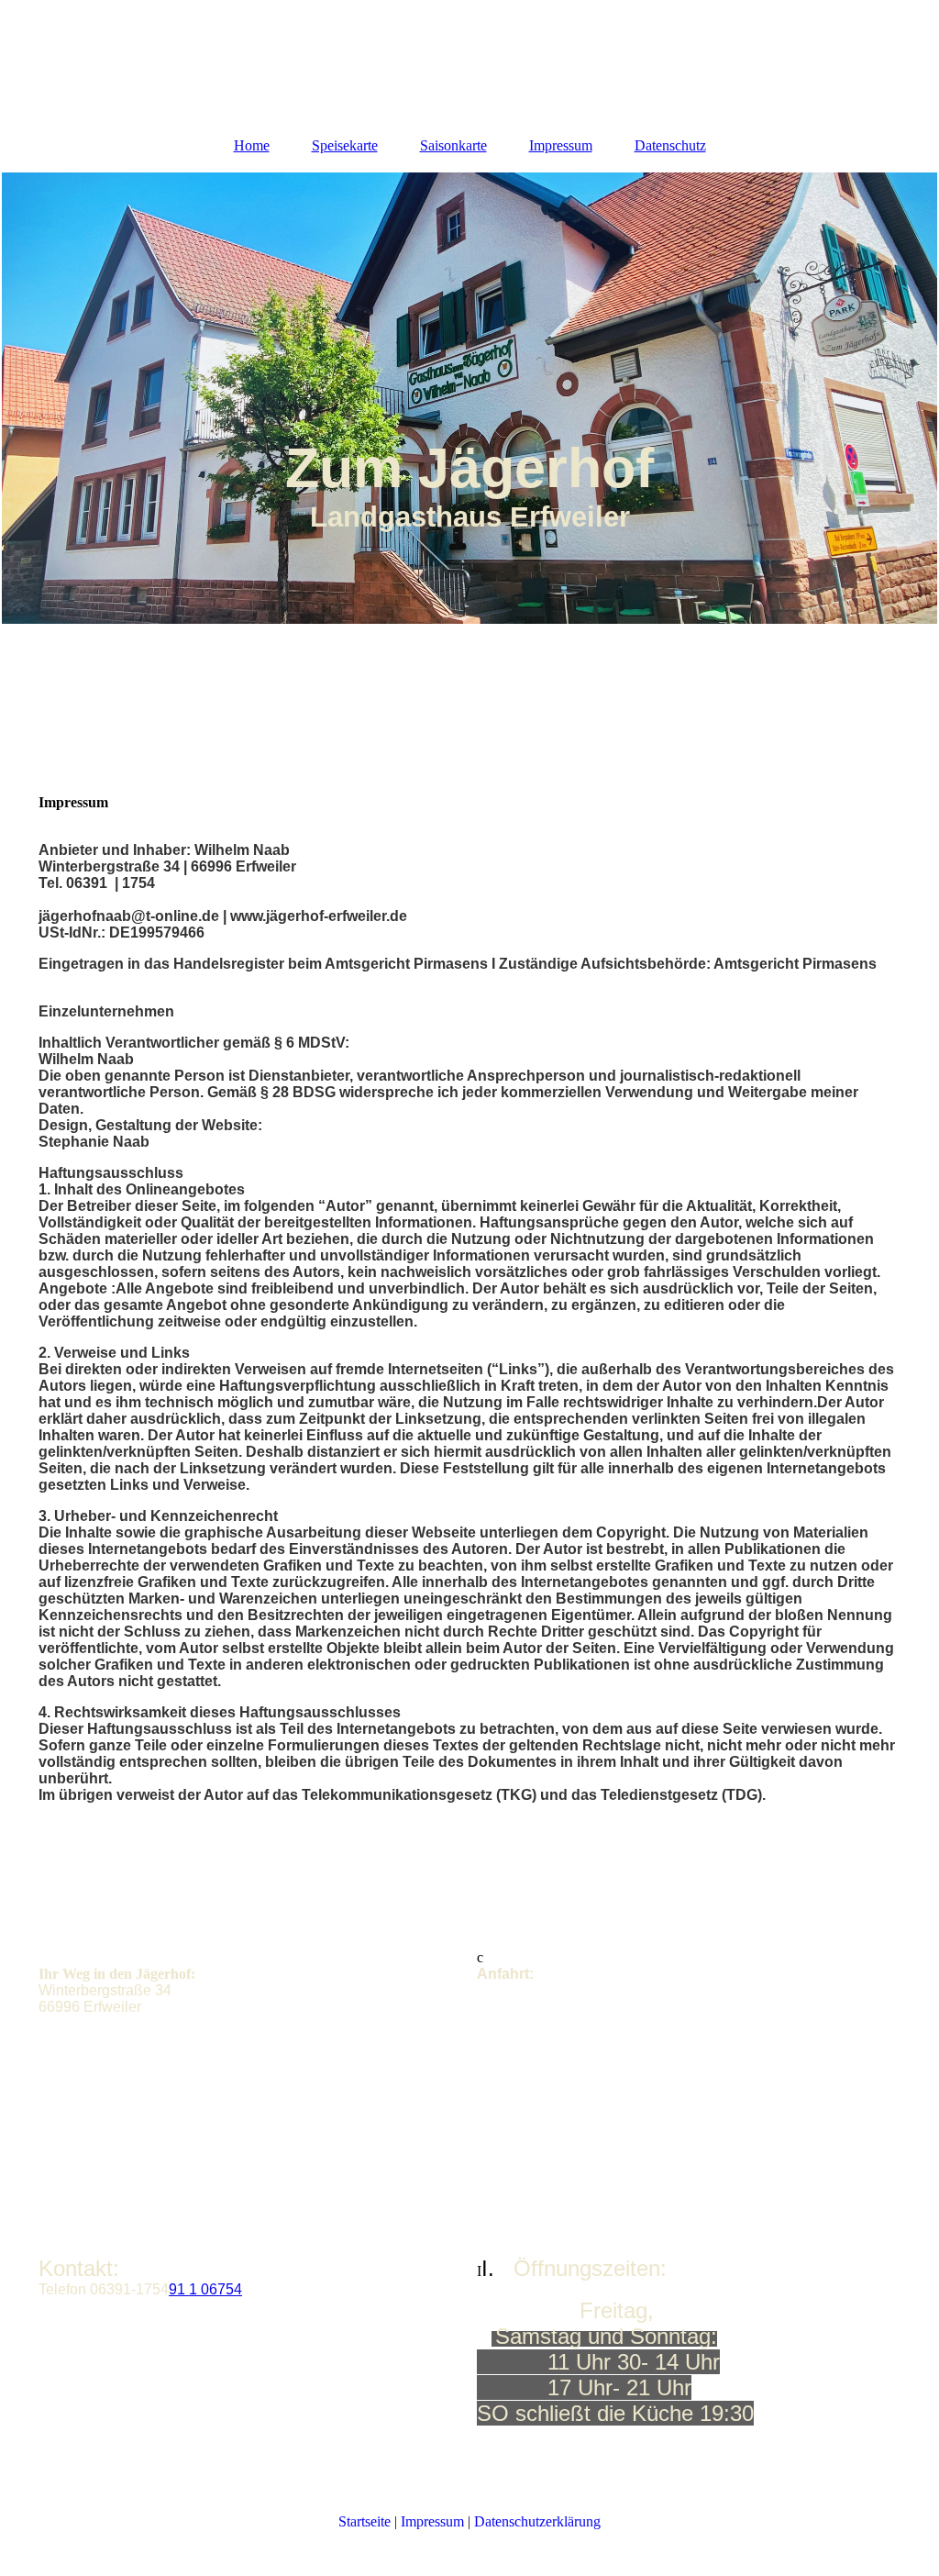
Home (252, 145)
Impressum (561, 145)
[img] (469, 398)
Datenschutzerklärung (537, 2521)
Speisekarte (345, 145)
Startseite (365, 2521)
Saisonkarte (453, 145)
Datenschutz (670, 145)
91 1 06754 (205, 2289)
